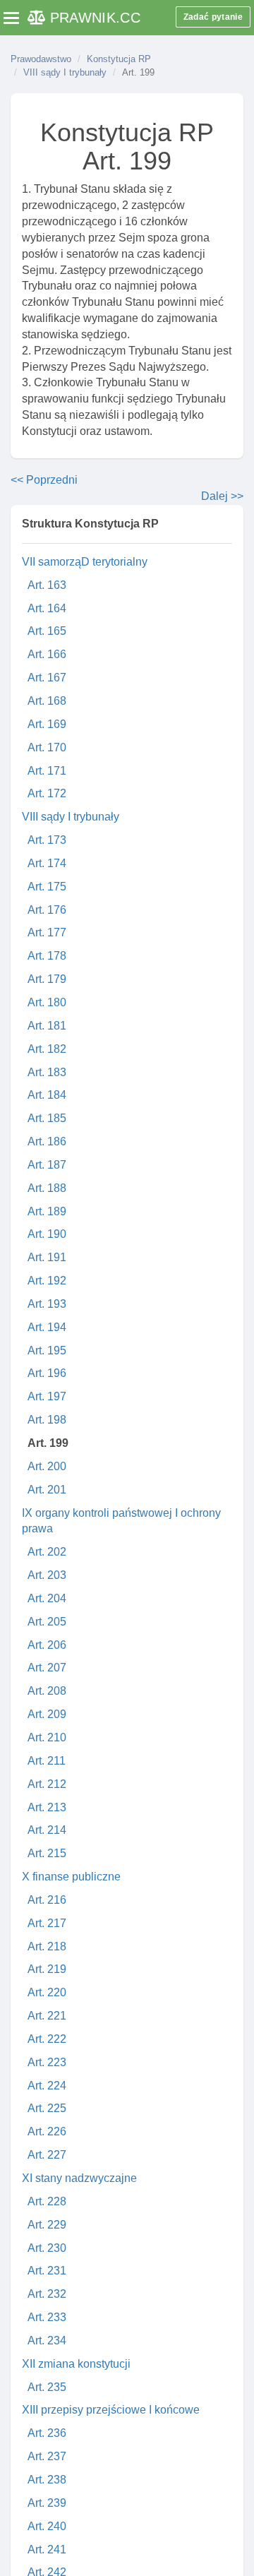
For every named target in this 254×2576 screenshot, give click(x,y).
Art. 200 (47, 1466)
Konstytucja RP (119, 59)
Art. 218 (47, 1946)
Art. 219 (47, 1969)
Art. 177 (47, 932)
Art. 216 (47, 1900)
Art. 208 (47, 1691)
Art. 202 (47, 1552)
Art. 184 (47, 1095)
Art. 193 (47, 1304)
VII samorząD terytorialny (85, 562)
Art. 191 (47, 1257)
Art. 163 (47, 585)
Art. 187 (47, 1165)
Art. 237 (47, 2456)
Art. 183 (47, 1072)
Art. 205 (47, 1622)
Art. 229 (47, 2225)
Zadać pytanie (213, 17)
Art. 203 (47, 1575)
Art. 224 (47, 2086)
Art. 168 (47, 701)
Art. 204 (47, 1598)
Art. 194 (47, 1327)
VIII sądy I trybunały (65, 72)
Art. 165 (47, 631)
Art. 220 (47, 1992)
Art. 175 (47, 887)
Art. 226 (47, 2131)
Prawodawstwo (41, 59)
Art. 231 (47, 2271)
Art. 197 (47, 1396)
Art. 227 (47, 2155)
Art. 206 (47, 1645)
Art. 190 (47, 1234)
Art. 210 (47, 1737)
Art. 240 (47, 2526)
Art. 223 (47, 2062)
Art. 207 (47, 1668)
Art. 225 (47, 2108)
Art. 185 (47, 1118)
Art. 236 (47, 2433)
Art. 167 (47, 678)
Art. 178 (47, 956)
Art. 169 (47, 724)
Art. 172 (47, 793)
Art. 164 (47, 608)
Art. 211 (47, 1761)
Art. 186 (47, 1141)
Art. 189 (47, 1211)
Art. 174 (47, 863)
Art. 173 (47, 840)
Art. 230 (47, 2248)
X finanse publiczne (71, 1877)
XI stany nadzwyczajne (79, 2178)
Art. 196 (47, 1373)
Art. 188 (47, 1188)
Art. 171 (47, 771)
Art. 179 (47, 979)
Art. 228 (47, 2201)
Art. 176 (47, 910)
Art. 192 (47, 1281)
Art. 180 (47, 1002)
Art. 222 (47, 2039)
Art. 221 (47, 2016)
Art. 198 (47, 1420)
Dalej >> (222, 496)
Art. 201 (47, 1490)
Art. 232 (47, 2294)
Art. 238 (47, 2480)
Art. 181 (47, 1026)
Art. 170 (47, 747)
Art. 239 (47, 2503)
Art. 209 (47, 1714)
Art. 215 (47, 1853)
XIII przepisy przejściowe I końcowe (111, 2410)
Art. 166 (47, 654)
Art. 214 (47, 1830)
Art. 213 (47, 1807)
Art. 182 (47, 1049)
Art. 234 (47, 2341)
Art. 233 (47, 2317)
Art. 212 (47, 1784)
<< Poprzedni (44, 480)
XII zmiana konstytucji (76, 2364)
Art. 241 (47, 2550)
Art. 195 (47, 1350)
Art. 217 (47, 1923)
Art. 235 (47, 2387)
